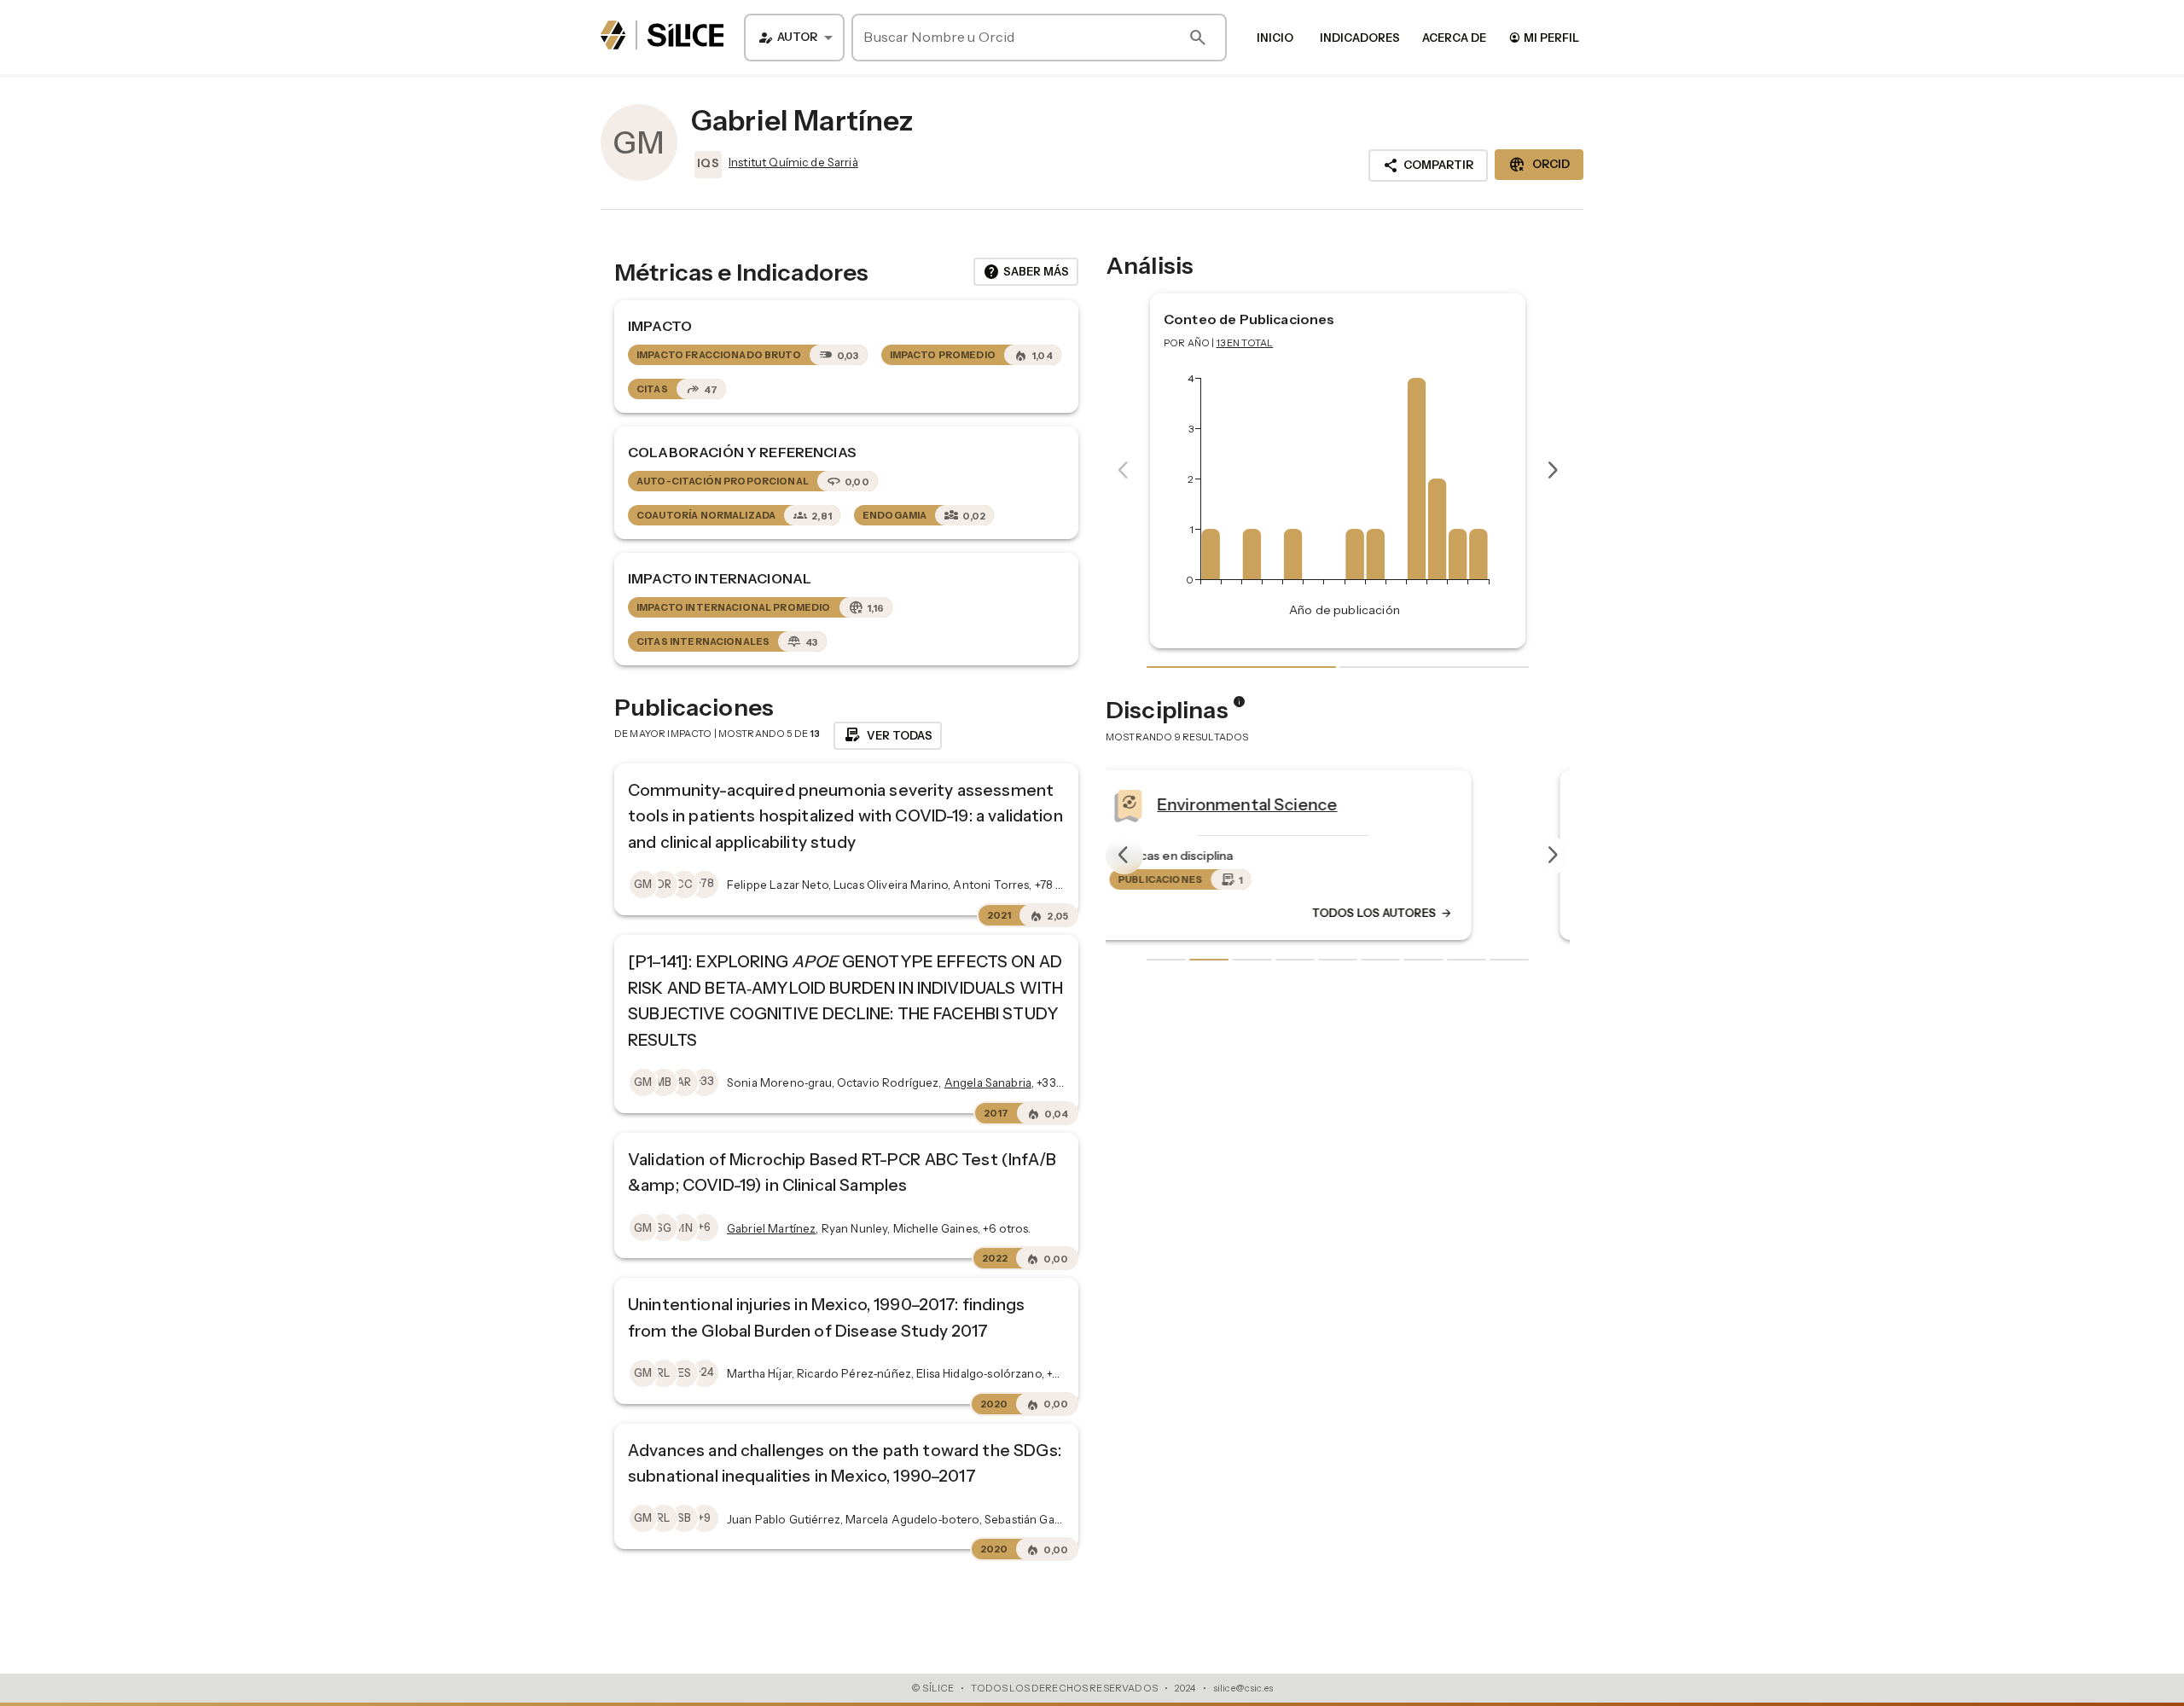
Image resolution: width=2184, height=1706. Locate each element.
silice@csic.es (1243, 1688)
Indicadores (1360, 38)
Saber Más (1026, 272)
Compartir (1428, 165)
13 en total (1245, 343)
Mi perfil (1544, 37)
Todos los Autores (1437, 914)
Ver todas (888, 735)
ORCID (1539, 165)
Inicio (1275, 38)
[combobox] (794, 38)
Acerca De (1454, 38)
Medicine (1247, 804)
